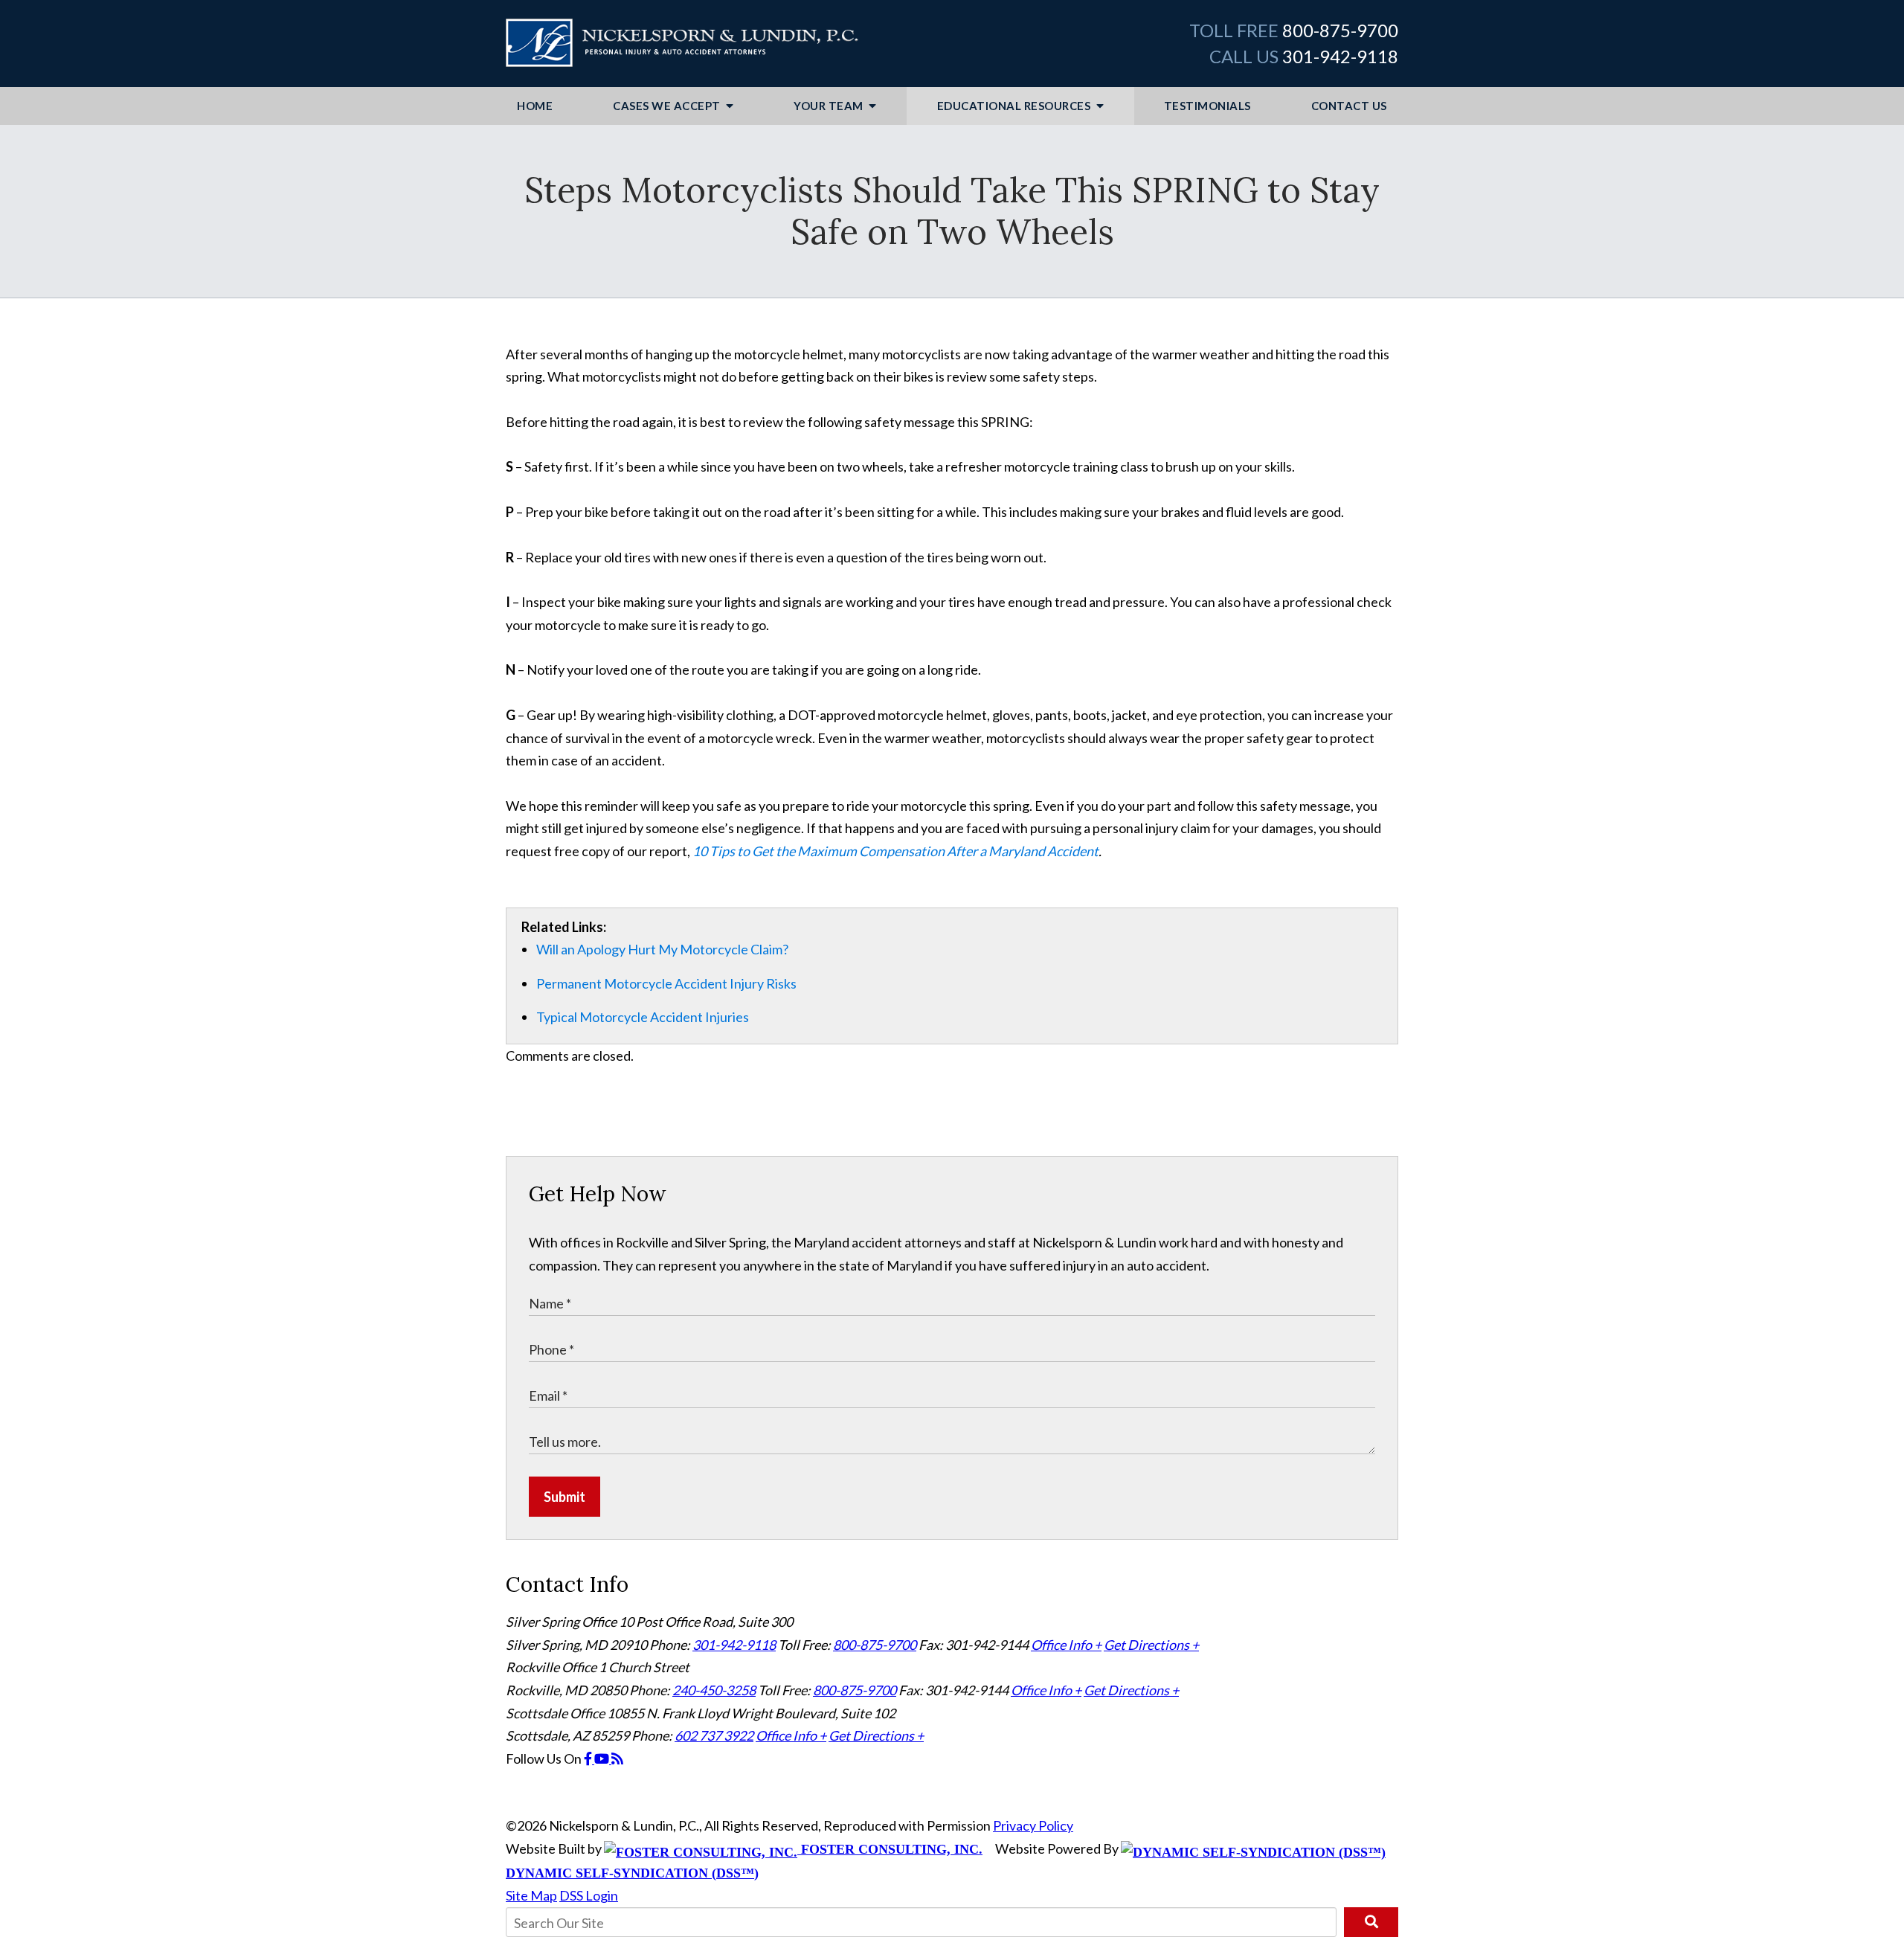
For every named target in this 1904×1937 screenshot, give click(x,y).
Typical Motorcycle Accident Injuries (643, 1017)
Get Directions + (1151, 1645)
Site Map (531, 1895)
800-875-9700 (1340, 30)
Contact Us (1349, 106)
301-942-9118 (1340, 56)
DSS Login (589, 1895)
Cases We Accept (668, 106)
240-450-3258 (714, 1690)
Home (535, 106)
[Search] (1371, 1922)
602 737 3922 (714, 1735)
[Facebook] (589, 1758)
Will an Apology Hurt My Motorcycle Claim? (662, 949)
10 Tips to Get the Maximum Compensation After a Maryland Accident (895, 851)
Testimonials (1207, 106)
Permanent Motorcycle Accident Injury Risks (666, 983)
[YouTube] (603, 1758)
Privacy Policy (1033, 1825)
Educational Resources (1015, 106)
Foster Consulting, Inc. (890, 1849)
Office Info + (1066, 1645)
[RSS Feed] (617, 1758)
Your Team (830, 106)
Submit (565, 1497)
